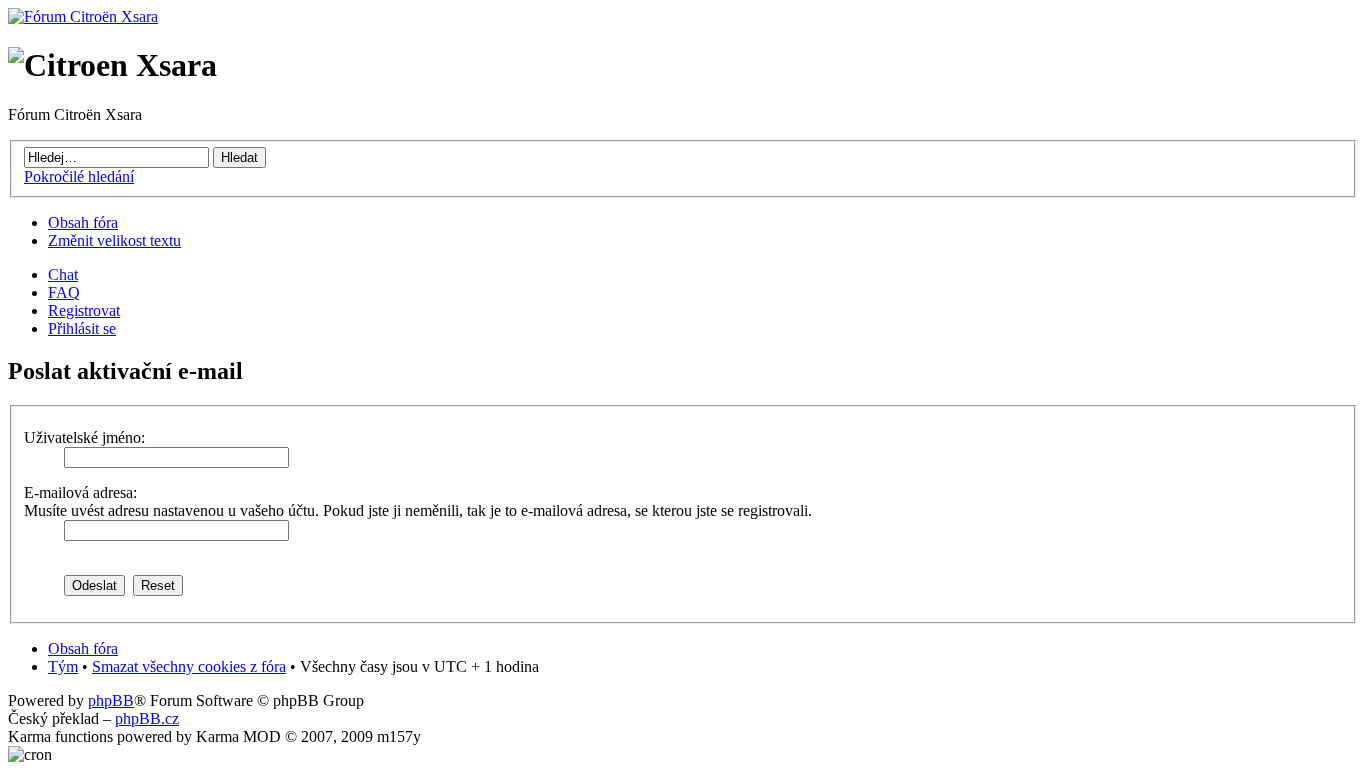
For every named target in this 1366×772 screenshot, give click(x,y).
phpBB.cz (147, 718)
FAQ (64, 292)
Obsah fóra (83, 222)
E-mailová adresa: (80, 492)
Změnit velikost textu (114, 240)
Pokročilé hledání (79, 176)
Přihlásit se (82, 328)
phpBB (111, 700)
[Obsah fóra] (83, 16)
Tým (63, 666)
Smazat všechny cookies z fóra (189, 666)
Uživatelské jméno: (84, 437)
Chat (63, 274)
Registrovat (84, 310)
